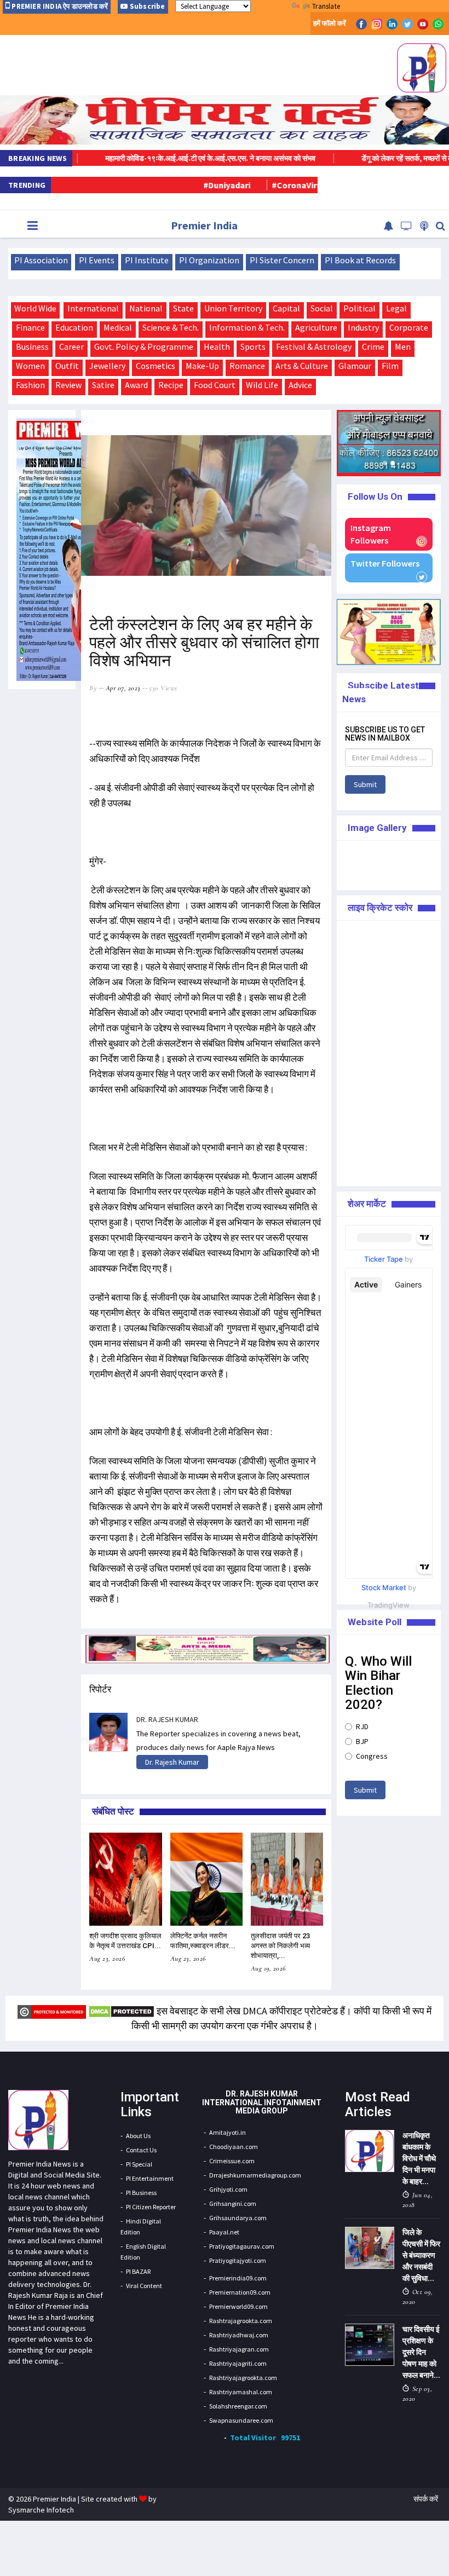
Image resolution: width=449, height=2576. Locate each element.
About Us (138, 2136)
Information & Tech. (247, 327)
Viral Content (144, 2286)
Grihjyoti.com (228, 2189)
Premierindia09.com (238, 2278)
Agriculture (316, 327)
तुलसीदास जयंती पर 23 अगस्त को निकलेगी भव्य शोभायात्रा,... (280, 1946)
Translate (326, 6)
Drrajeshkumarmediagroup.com (255, 2175)
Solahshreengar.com (238, 2406)
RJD (362, 1726)
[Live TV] (407, 226)
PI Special (139, 2164)
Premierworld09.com (238, 2306)
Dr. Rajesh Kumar (172, 1762)
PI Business (141, 2193)
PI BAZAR (138, 2271)
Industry (363, 327)
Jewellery (107, 366)
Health (217, 346)
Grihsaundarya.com (238, 2218)
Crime (373, 346)
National (146, 308)
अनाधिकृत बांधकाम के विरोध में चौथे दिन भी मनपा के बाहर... (419, 2158)
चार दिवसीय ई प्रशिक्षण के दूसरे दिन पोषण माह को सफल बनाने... (421, 2352)
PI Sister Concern (282, 260)
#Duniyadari (176, 185)
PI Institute (147, 260)
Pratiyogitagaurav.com (242, 2246)
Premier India (204, 225)
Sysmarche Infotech (41, 2510)
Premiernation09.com (240, 2292)
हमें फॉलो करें (330, 23)
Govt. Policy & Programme (144, 346)
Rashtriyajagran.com (239, 2349)
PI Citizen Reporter (151, 2207)
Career (71, 346)
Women (30, 366)
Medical (118, 327)
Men (403, 346)
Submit (365, 784)
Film (390, 366)
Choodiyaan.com (234, 2147)
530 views (163, 688)
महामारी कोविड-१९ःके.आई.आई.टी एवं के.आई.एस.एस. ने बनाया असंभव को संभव (156, 158)
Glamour (355, 366)
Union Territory (233, 308)
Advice (300, 385)
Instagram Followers (371, 534)
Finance (30, 327)
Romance (247, 366)
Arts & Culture (302, 366)
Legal (396, 308)
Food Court (215, 385)
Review (68, 385)
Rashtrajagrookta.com (241, 2321)
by (93, 688)
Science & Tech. (171, 327)
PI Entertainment (150, 2178)
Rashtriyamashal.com (241, 2392)
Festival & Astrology (314, 346)
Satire (103, 385)
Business (32, 346)
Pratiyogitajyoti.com (238, 2260)
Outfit (67, 366)
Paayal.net (224, 2232)
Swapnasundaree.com (241, 2420)
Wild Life (262, 385)
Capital (286, 308)
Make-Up (202, 366)
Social (322, 308)
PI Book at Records (360, 260)
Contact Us (141, 2150)
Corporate (409, 327)
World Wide (35, 308)
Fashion (30, 385)
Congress (372, 1756)
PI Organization (209, 260)
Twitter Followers (385, 563)
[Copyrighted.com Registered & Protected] (52, 2011)
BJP (362, 1741)
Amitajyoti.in (228, 2132)
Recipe (171, 385)
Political (359, 308)
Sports (253, 346)
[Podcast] (424, 226)
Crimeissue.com (232, 2161)
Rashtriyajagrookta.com (243, 2378)
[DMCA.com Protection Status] (121, 2011)
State (183, 308)
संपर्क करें (426, 2499)
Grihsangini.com (233, 2204)
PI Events (97, 260)
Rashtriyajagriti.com (238, 2363)
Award (136, 385)
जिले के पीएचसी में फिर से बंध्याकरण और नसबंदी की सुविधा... (421, 2255)
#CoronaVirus (248, 185)
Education (74, 327)
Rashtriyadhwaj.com (239, 2335)
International (93, 308)
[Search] (441, 226)
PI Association (41, 260)
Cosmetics (156, 366)
